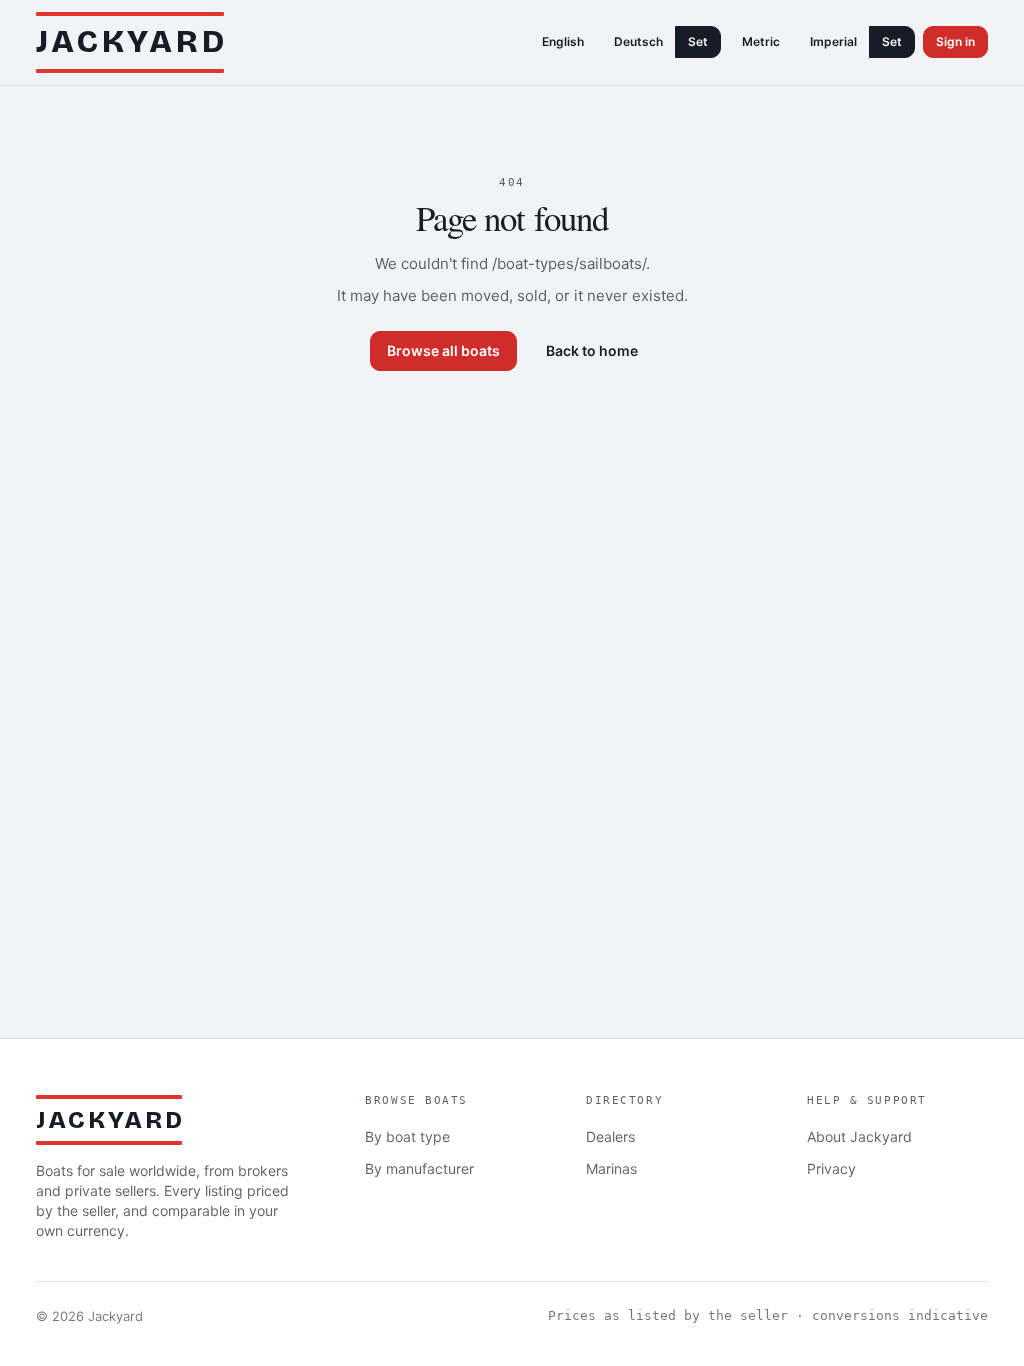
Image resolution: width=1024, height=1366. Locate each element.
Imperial (833, 41)
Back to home (592, 350)
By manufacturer (419, 1168)
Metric (761, 41)
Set (698, 41)
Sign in (955, 41)
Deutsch (638, 41)
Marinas (611, 1168)
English (563, 41)
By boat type (407, 1136)
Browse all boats (443, 350)
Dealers (610, 1136)
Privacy (831, 1168)
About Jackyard (859, 1136)
